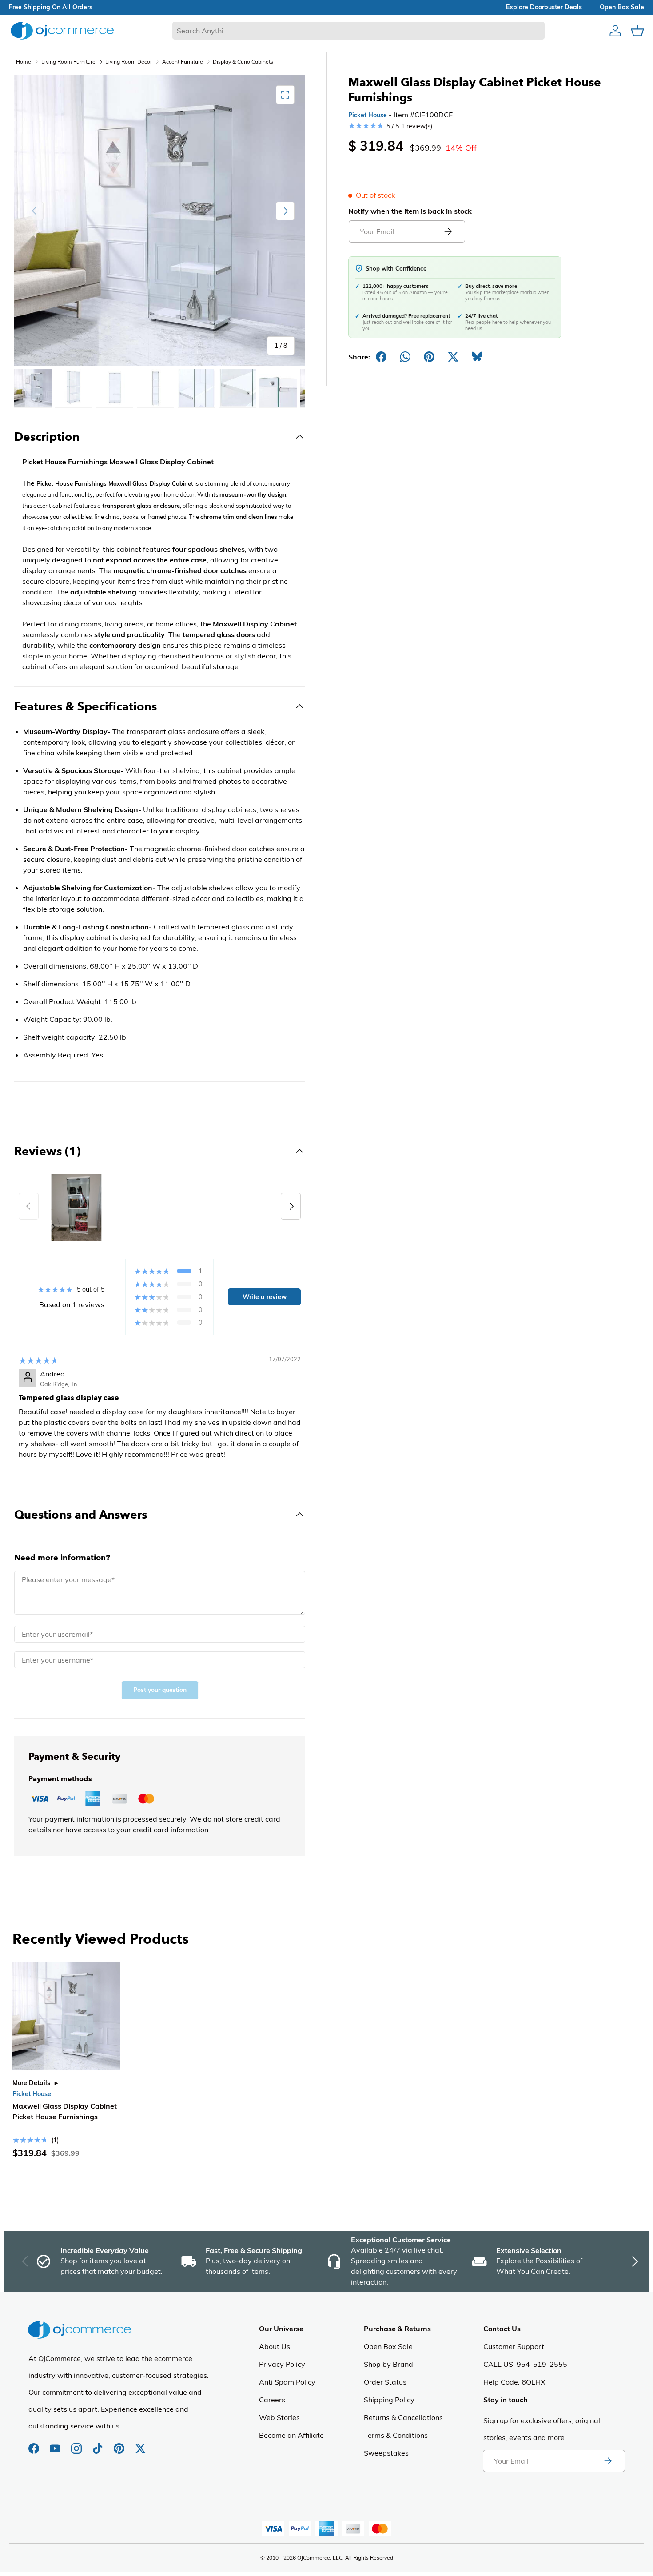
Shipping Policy (389, 2400)
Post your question (160, 1690)
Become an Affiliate (291, 2435)
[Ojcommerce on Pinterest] (120, 2444)
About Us (275, 2346)
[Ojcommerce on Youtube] (56, 2444)
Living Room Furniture (68, 62)
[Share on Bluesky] (477, 357)
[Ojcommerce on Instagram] (77, 2444)
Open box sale (622, 7)
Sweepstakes (386, 2453)
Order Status (385, 2382)
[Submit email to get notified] (448, 231)
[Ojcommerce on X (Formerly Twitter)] (140, 2444)
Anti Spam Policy (287, 2382)
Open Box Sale (388, 2346)
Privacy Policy (282, 2364)
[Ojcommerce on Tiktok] (99, 2444)
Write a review (265, 1297)
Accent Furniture (183, 62)
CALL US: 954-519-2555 (525, 2364)
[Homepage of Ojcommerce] (62, 30)
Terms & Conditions (396, 2435)
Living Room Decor (129, 62)
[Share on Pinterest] (429, 357)
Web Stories (279, 2417)
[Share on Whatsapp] (405, 357)
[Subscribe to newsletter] (608, 2461)
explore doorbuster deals (544, 7)
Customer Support (514, 2346)
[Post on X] (453, 357)
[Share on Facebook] (381, 357)
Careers (272, 2400)
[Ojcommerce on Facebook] (35, 2444)
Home (24, 62)
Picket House (368, 115)
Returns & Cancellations (403, 2417)
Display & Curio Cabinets (243, 62)
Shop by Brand (388, 2364)
